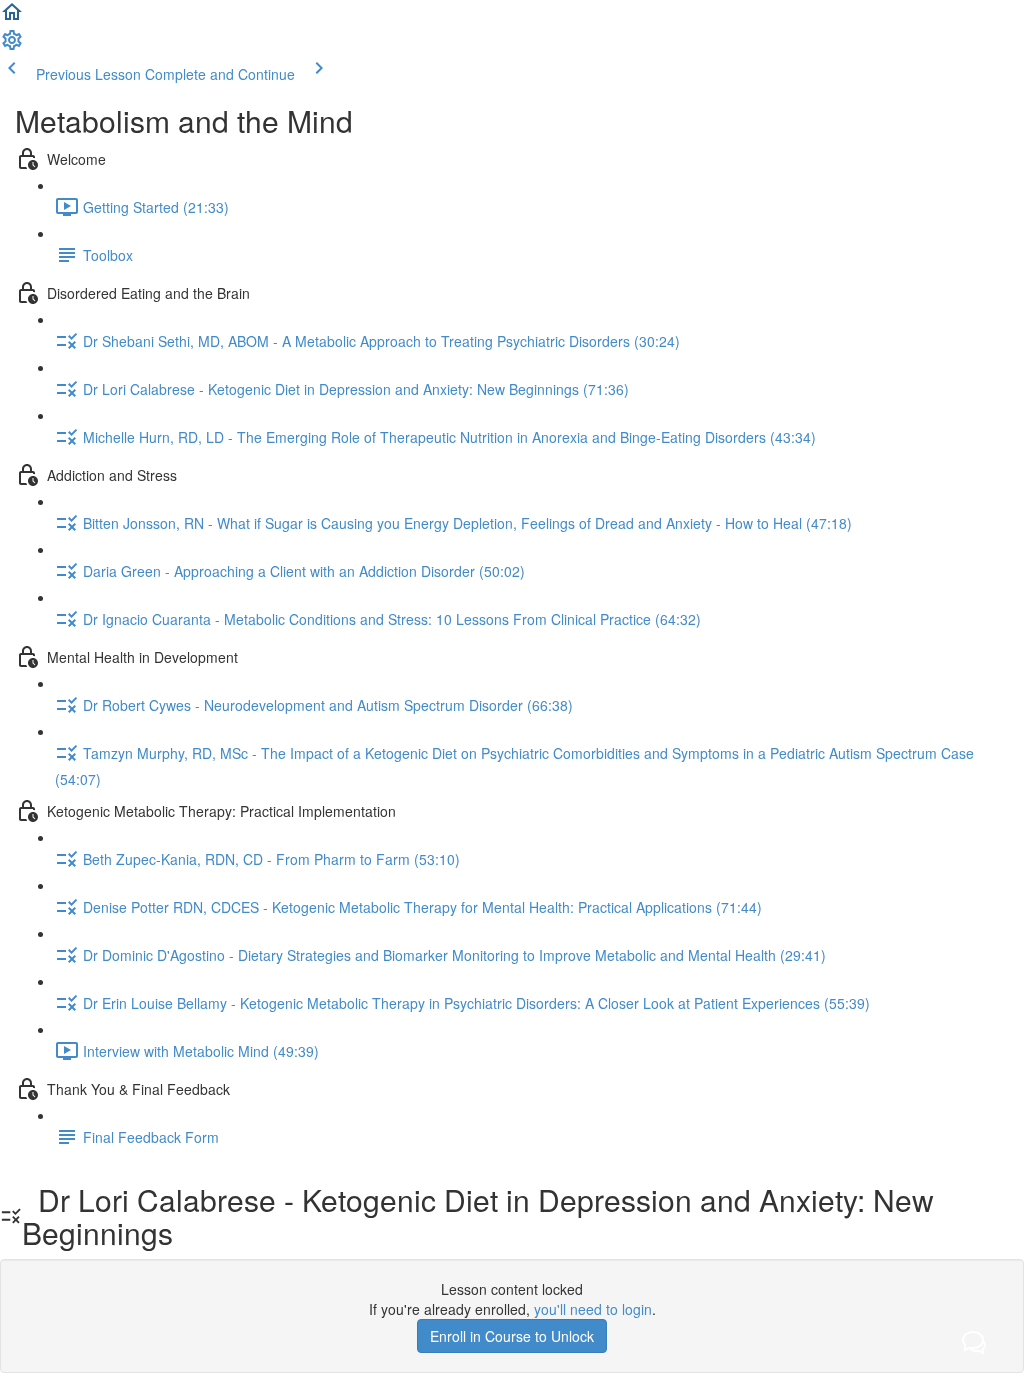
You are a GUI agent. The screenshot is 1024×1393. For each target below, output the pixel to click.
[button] (12, 18)
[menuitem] (12, 46)
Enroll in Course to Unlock (512, 1336)
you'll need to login (593, 1309)
